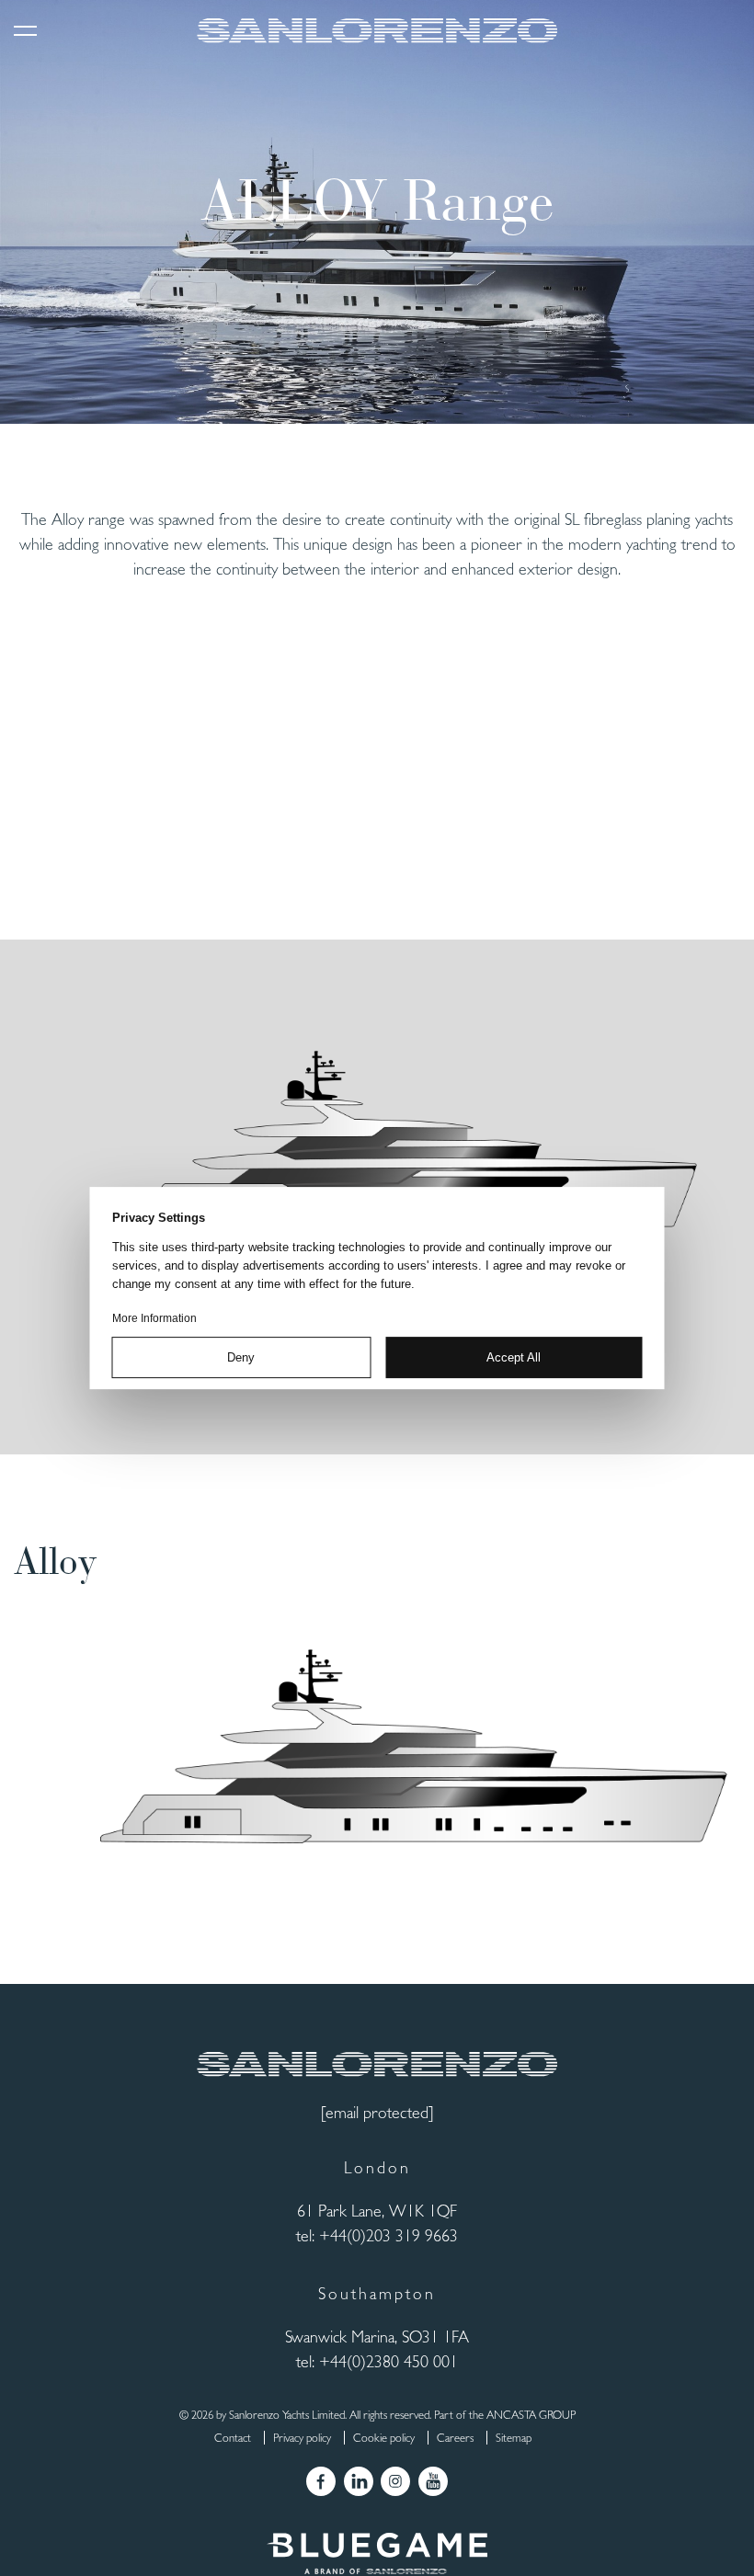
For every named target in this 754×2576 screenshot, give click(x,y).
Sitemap (514, 2438)
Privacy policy (302, 2438)
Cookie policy (384, 2438)
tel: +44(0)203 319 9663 (377, 2235)
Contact (233, 2438)
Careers (455, 2438)
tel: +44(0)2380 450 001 (377, 2361)
